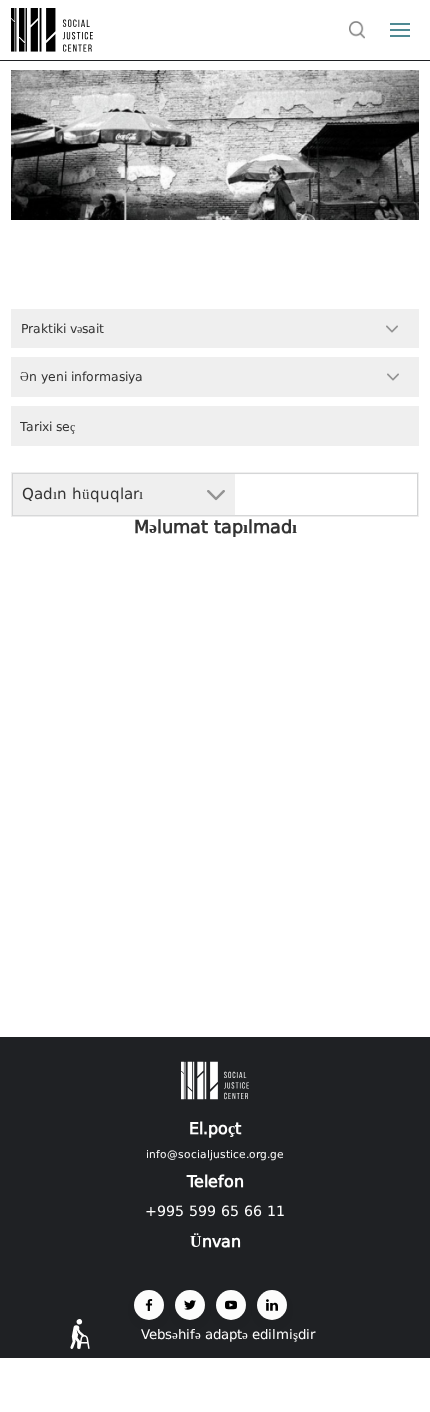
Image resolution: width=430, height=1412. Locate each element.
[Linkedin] (272, 1305)
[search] (357, 30)
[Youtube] (231, 1305)
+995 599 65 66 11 (215, 1211)
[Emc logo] (52, 46)
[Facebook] (149, 1305)
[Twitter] (190, 1305)
